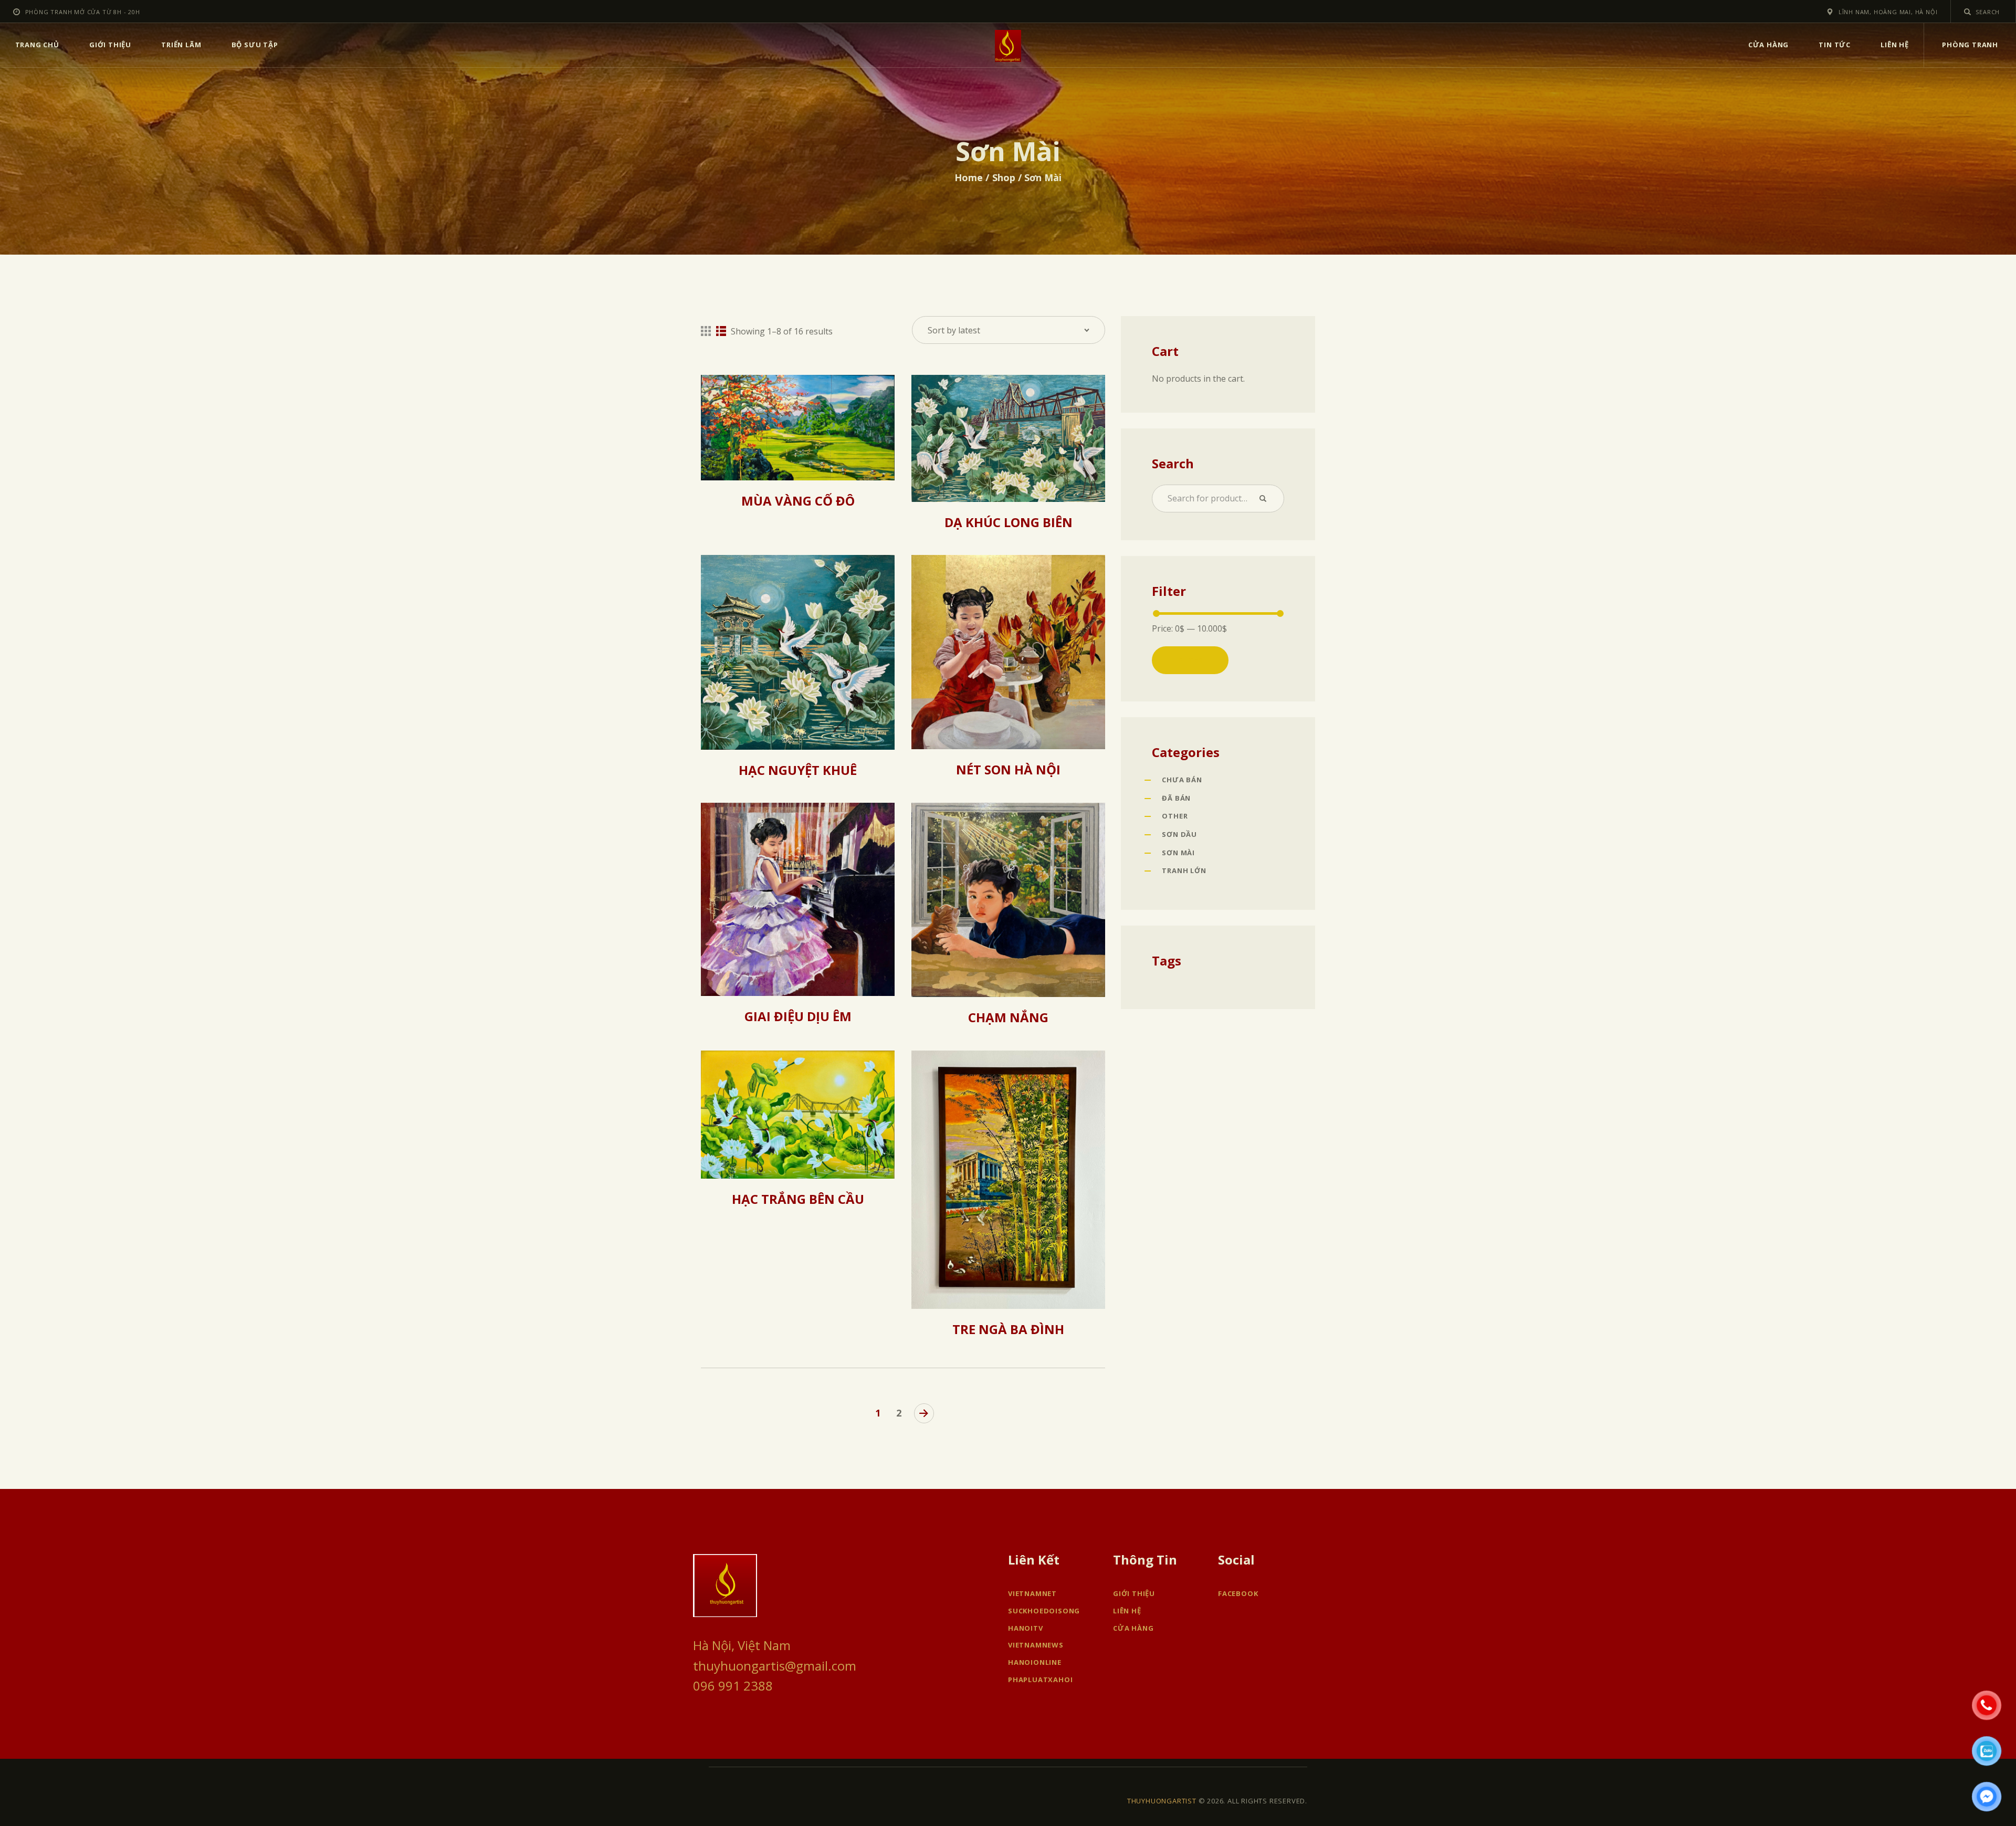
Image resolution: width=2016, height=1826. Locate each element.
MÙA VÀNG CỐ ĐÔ (798, 501)
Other (1175, 816)
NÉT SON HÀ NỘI (1008, 770)
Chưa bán (1182, 780)
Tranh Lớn (1184, 870)
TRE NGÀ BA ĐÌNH (1008, 1329)
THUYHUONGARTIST (1162, 1801)
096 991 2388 (733, 1686)
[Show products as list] (721, 331)
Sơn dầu (1179, 834)
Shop (1004, 177)
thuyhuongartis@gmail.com (775, 1666)
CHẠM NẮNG (1008, 1017)
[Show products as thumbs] (706, 331)
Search (1267, 499)
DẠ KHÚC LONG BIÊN (1009, 522)
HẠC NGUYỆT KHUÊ (798, 770)
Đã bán (1176, 798)
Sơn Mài (1178, 853)
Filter (1190, 660)
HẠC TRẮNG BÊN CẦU (798, 1199)
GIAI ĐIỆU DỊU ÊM (798, 1016)
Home (969, 177)
